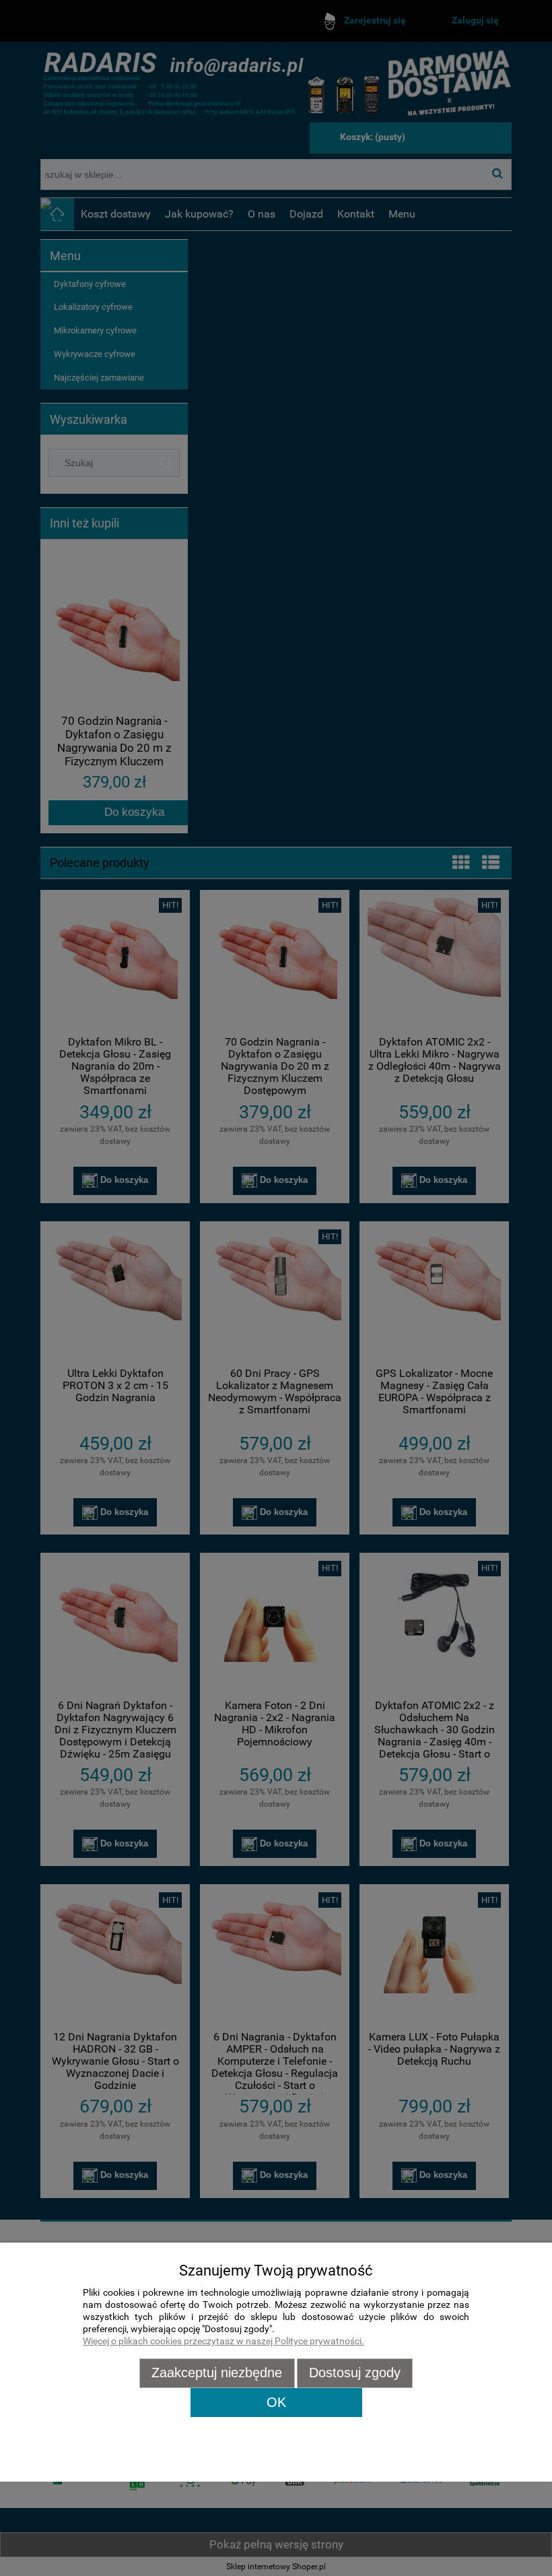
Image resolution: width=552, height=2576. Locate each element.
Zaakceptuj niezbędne (217, 2373)
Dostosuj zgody (355, 2373)
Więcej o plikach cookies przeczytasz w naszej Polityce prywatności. (223, 2341)
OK (276, 2402)
